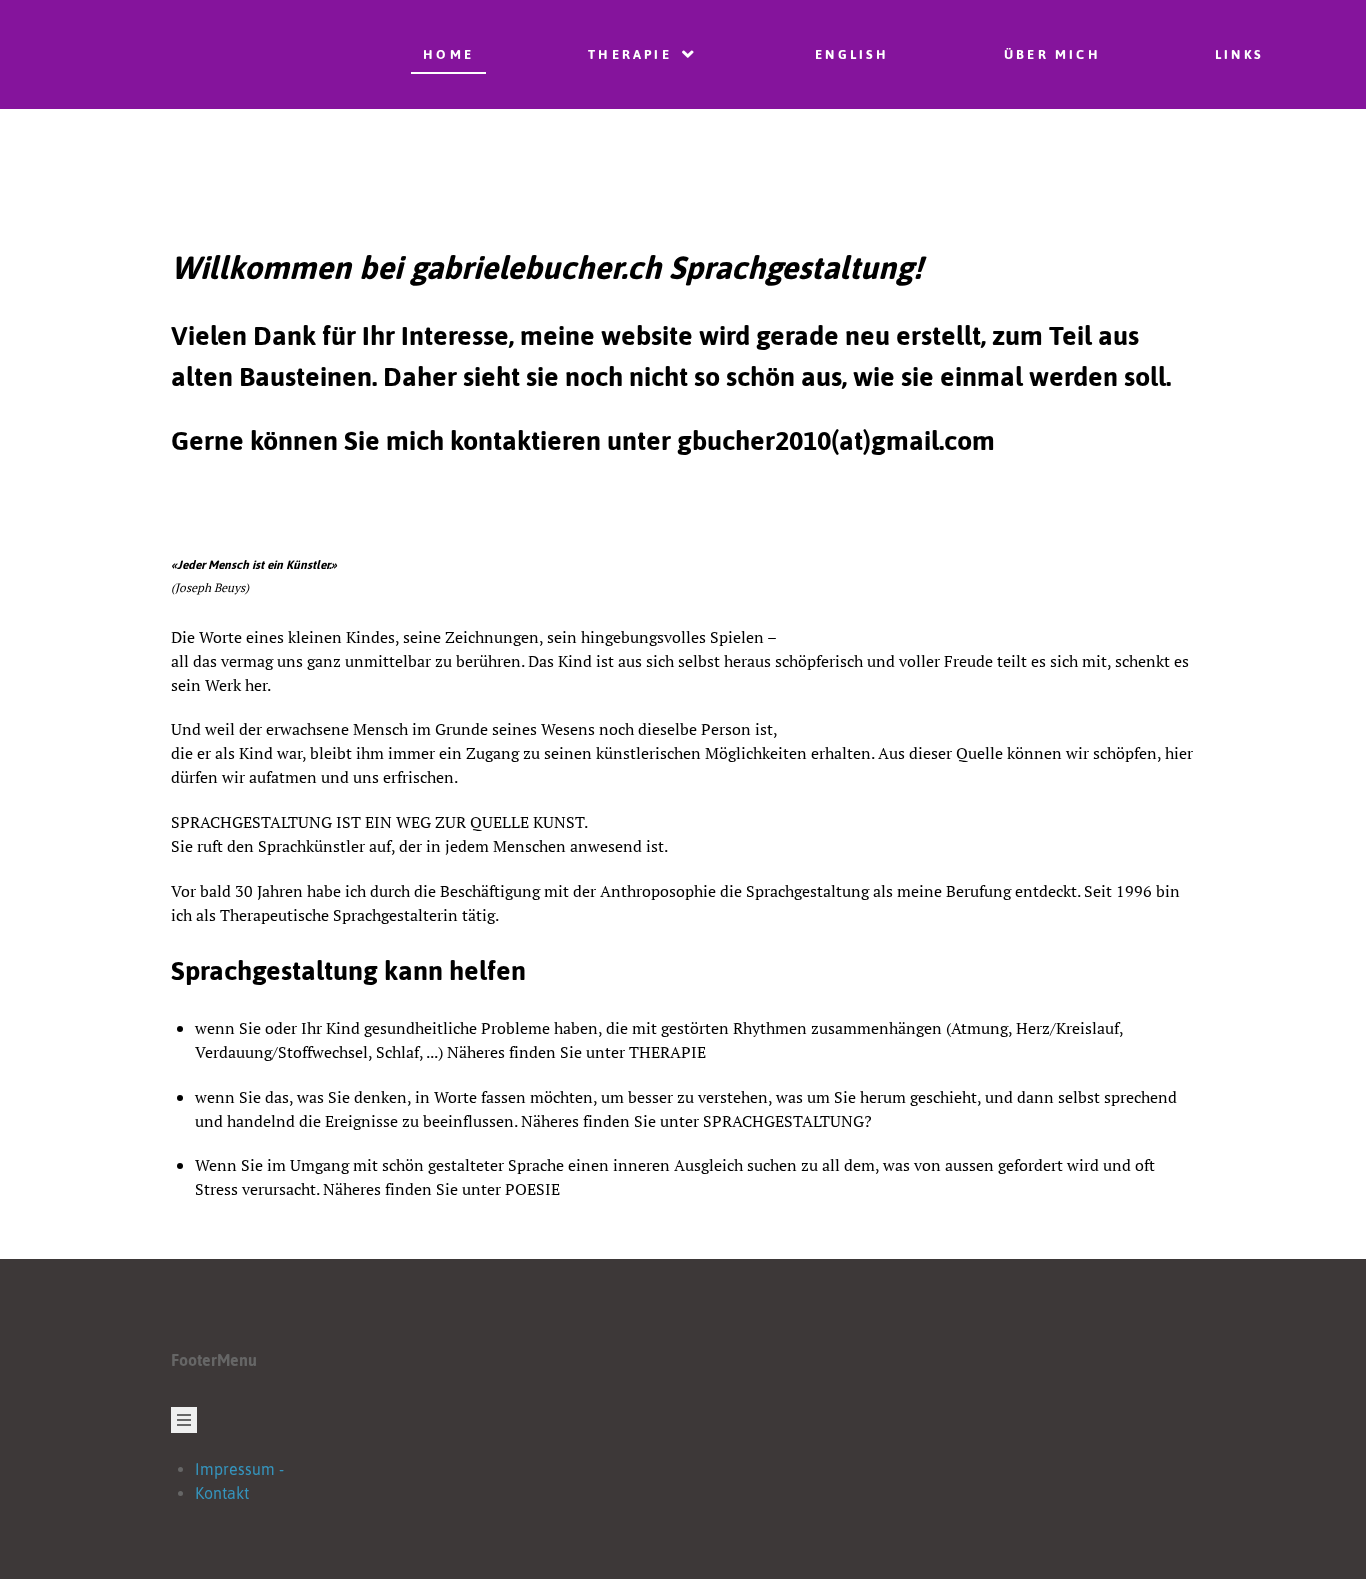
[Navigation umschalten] (184, 1420)
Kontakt (222, 1493)
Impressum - (239, 1469)
